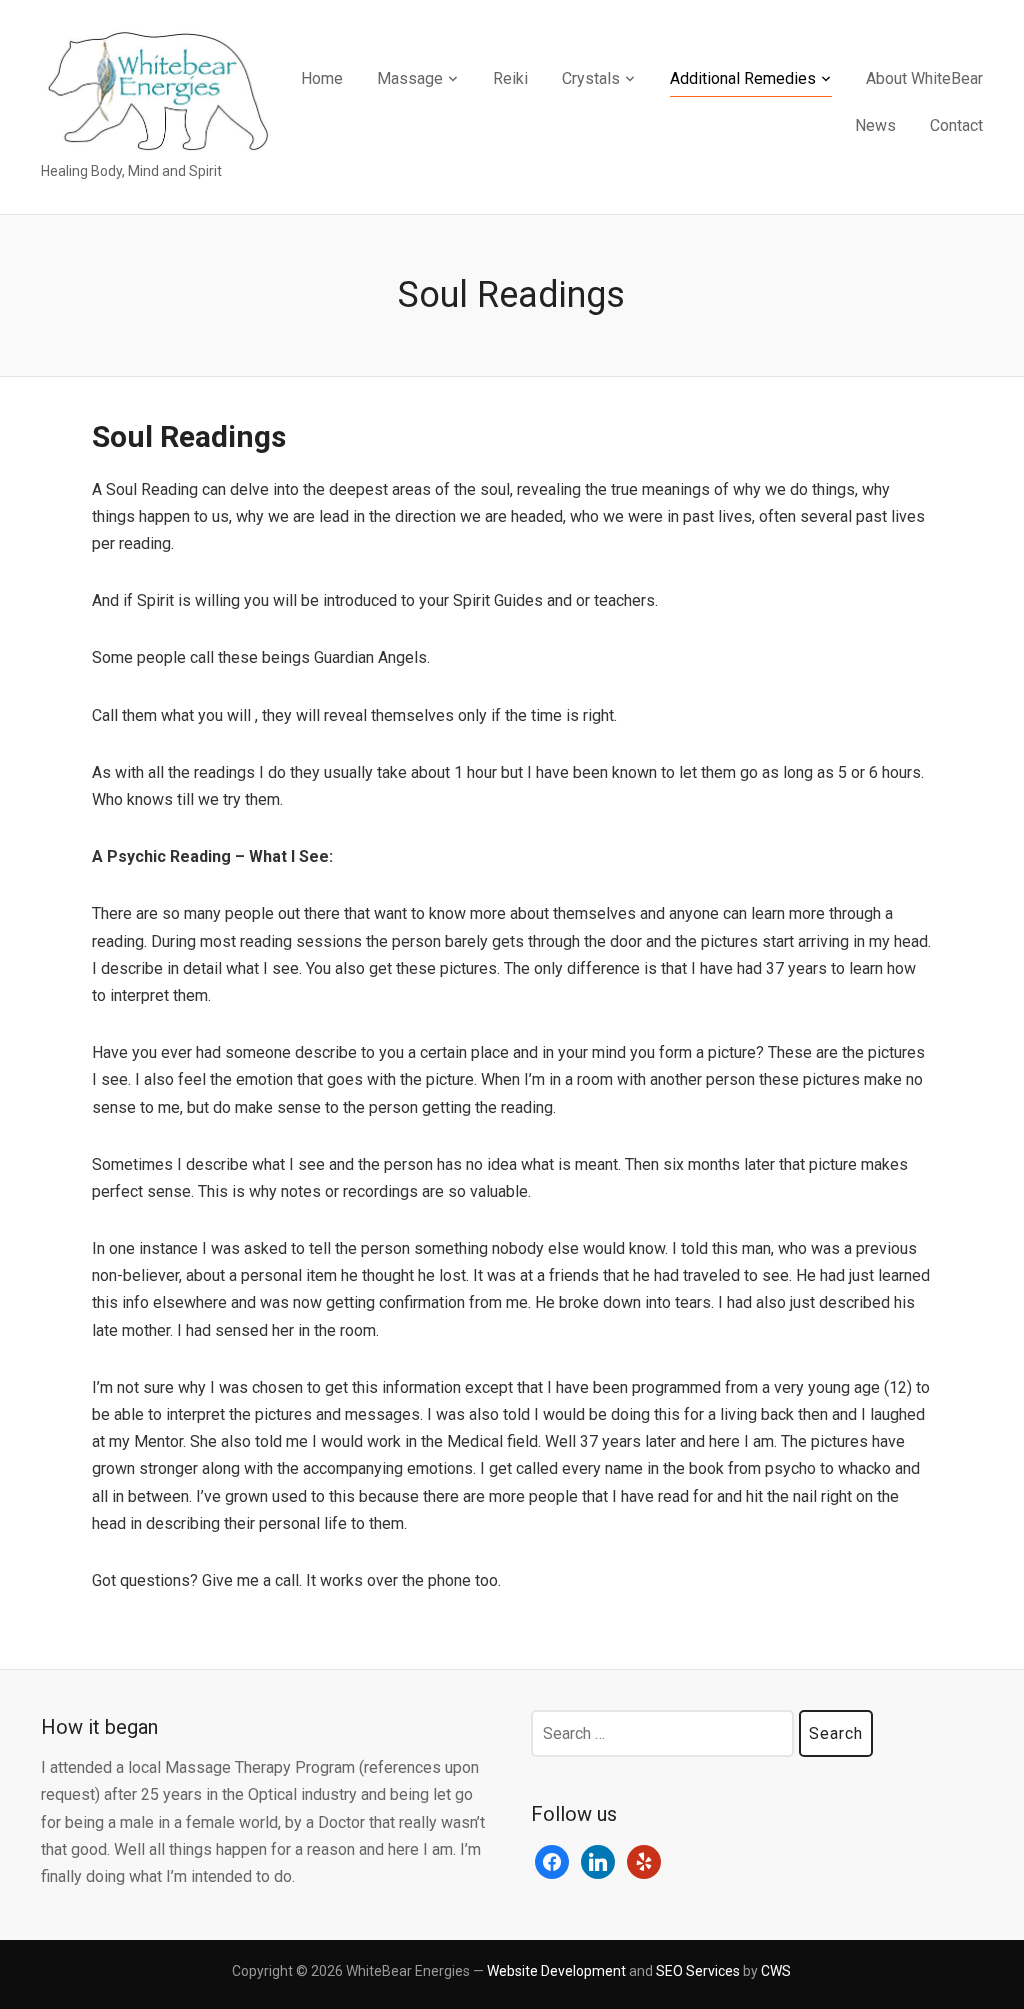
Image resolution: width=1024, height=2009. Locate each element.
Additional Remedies (743, 78)
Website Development (556, 1971)
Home (322, 78)
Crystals (591, 78)
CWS (776, 1971)
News (875, 125)
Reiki (510, 78)
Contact (956, 125)
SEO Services (698, 1971)
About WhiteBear (924, 78)
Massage (410, 78)
